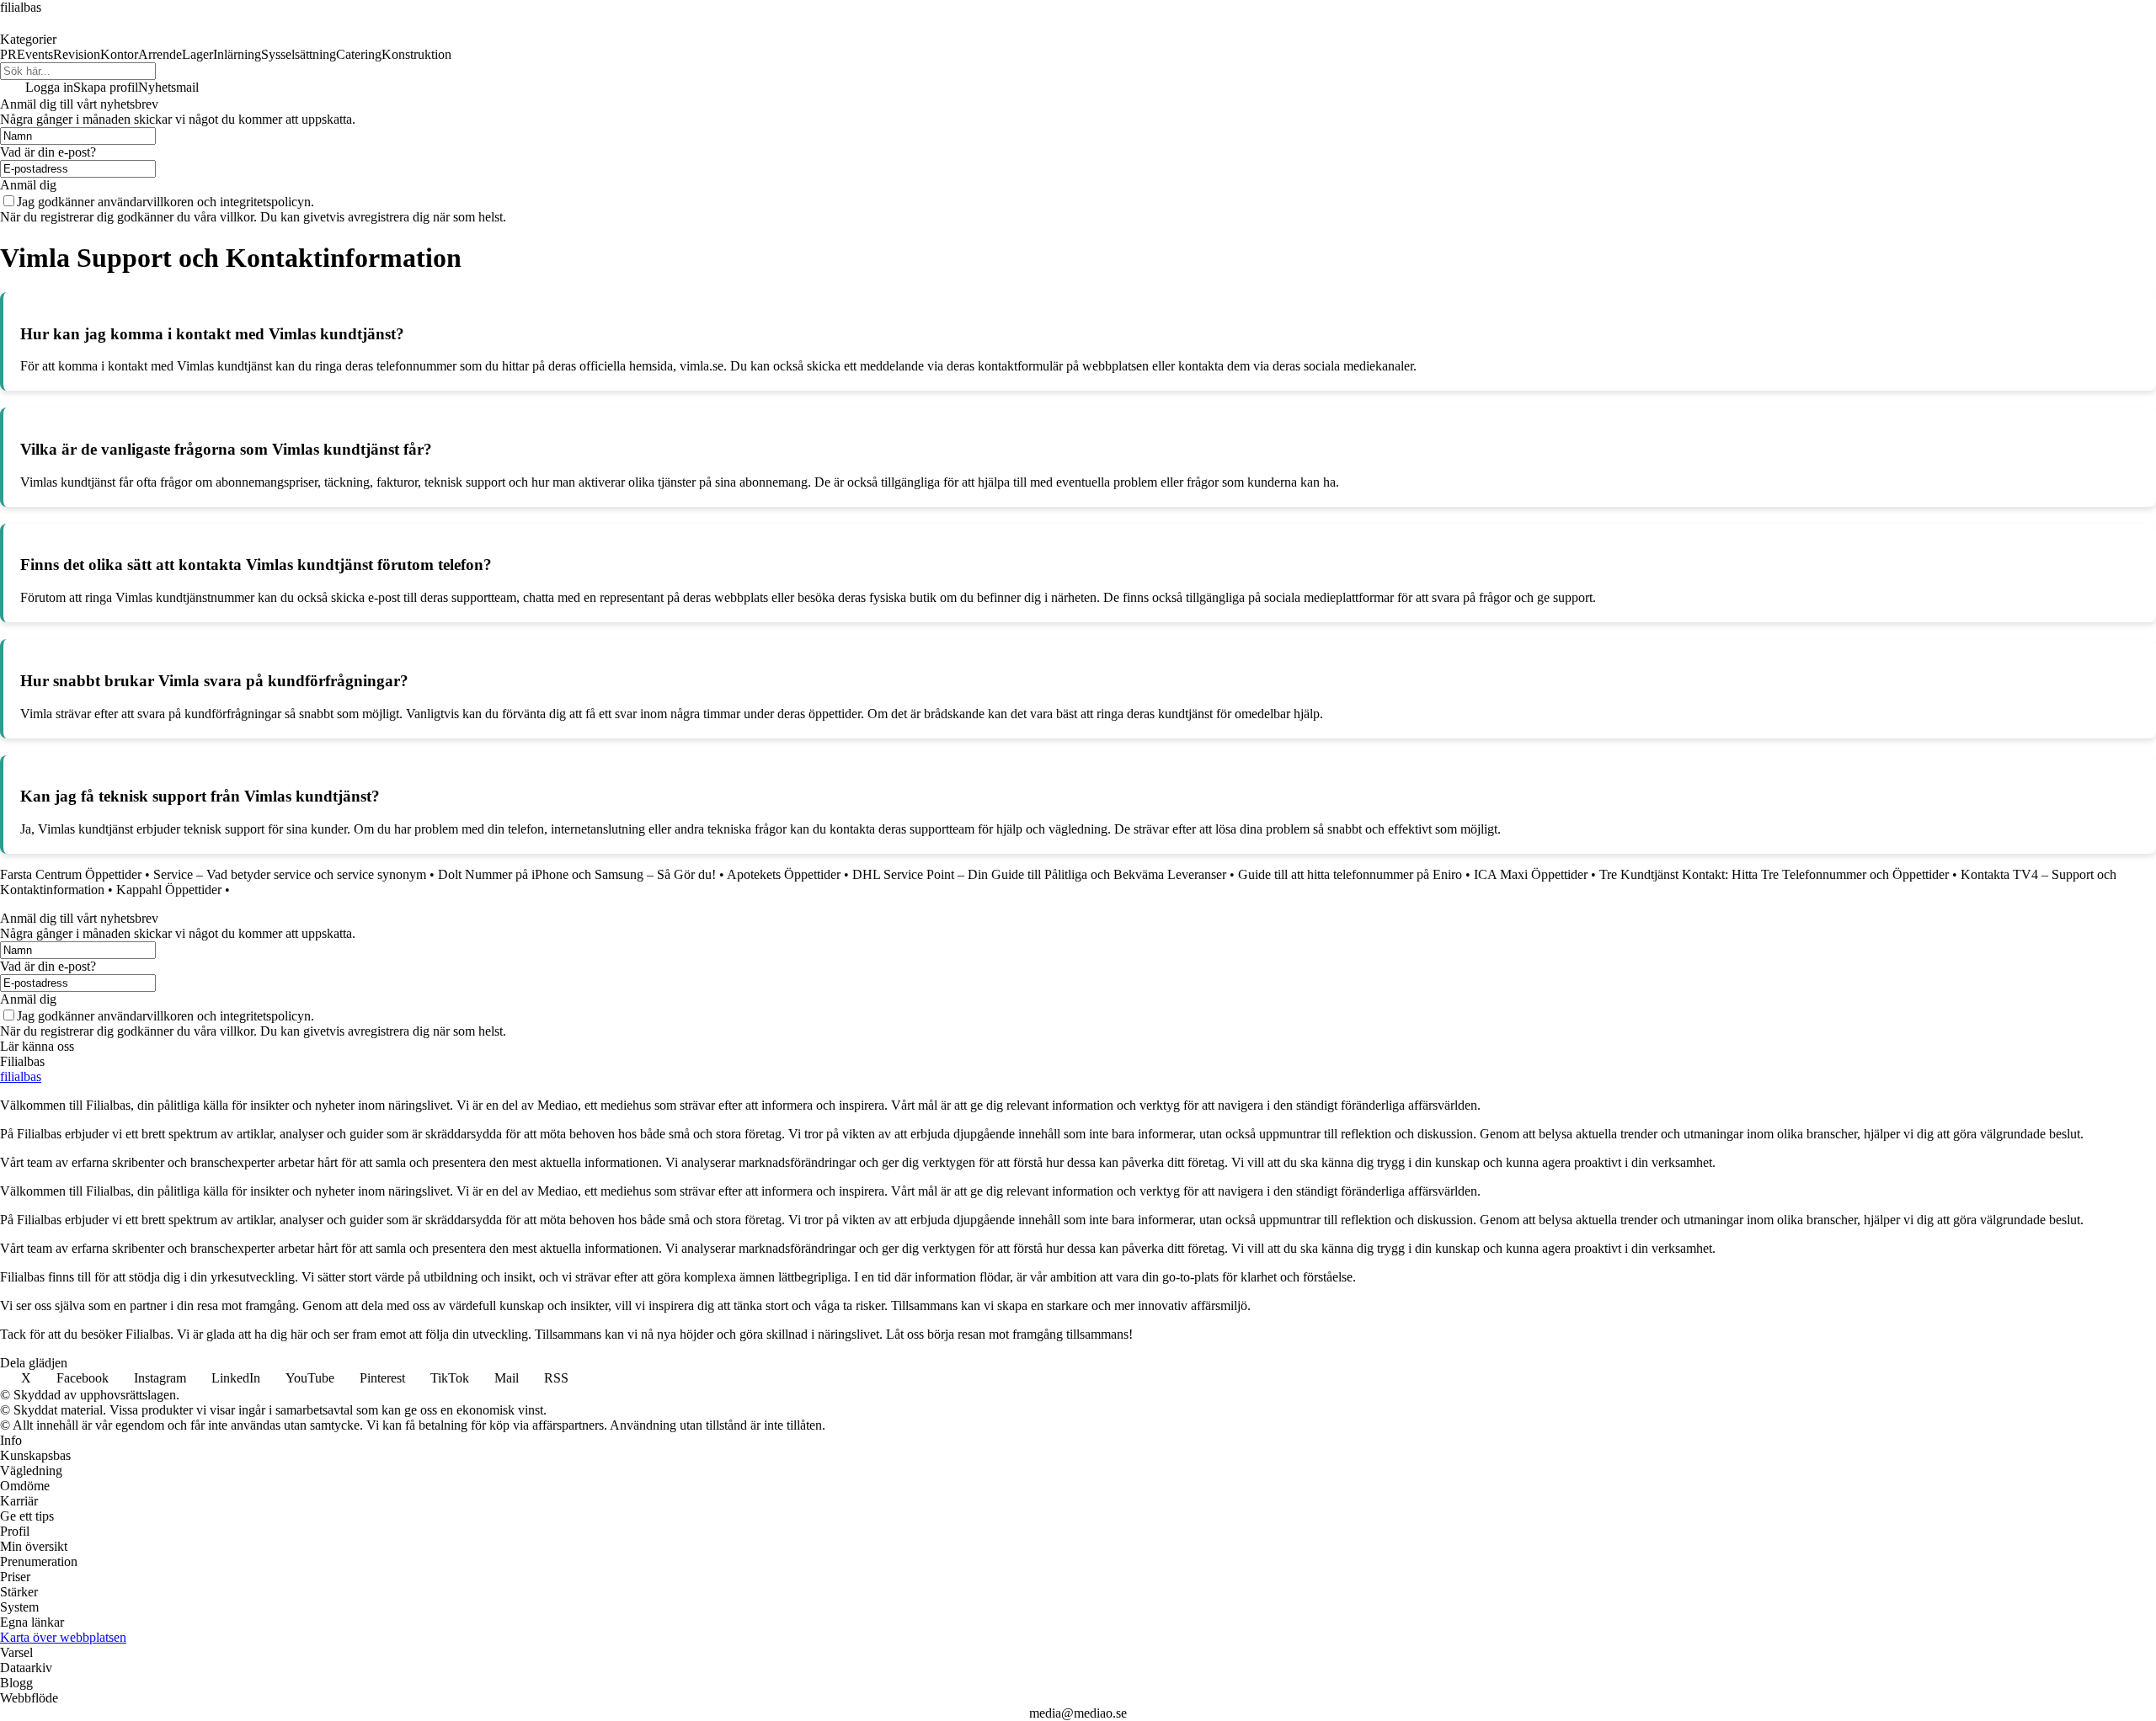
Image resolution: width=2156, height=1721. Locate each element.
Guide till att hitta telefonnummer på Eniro (1350, 874)
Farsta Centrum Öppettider (71, 874)
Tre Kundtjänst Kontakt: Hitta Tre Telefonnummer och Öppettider (1774, 874)
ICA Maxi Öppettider (1531, 874)
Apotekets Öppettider (784, 874)
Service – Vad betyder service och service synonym (290, 874)
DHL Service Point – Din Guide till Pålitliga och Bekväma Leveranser (1039, 874)
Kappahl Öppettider (169, 890)
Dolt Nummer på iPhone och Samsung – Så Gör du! (577, 874)
